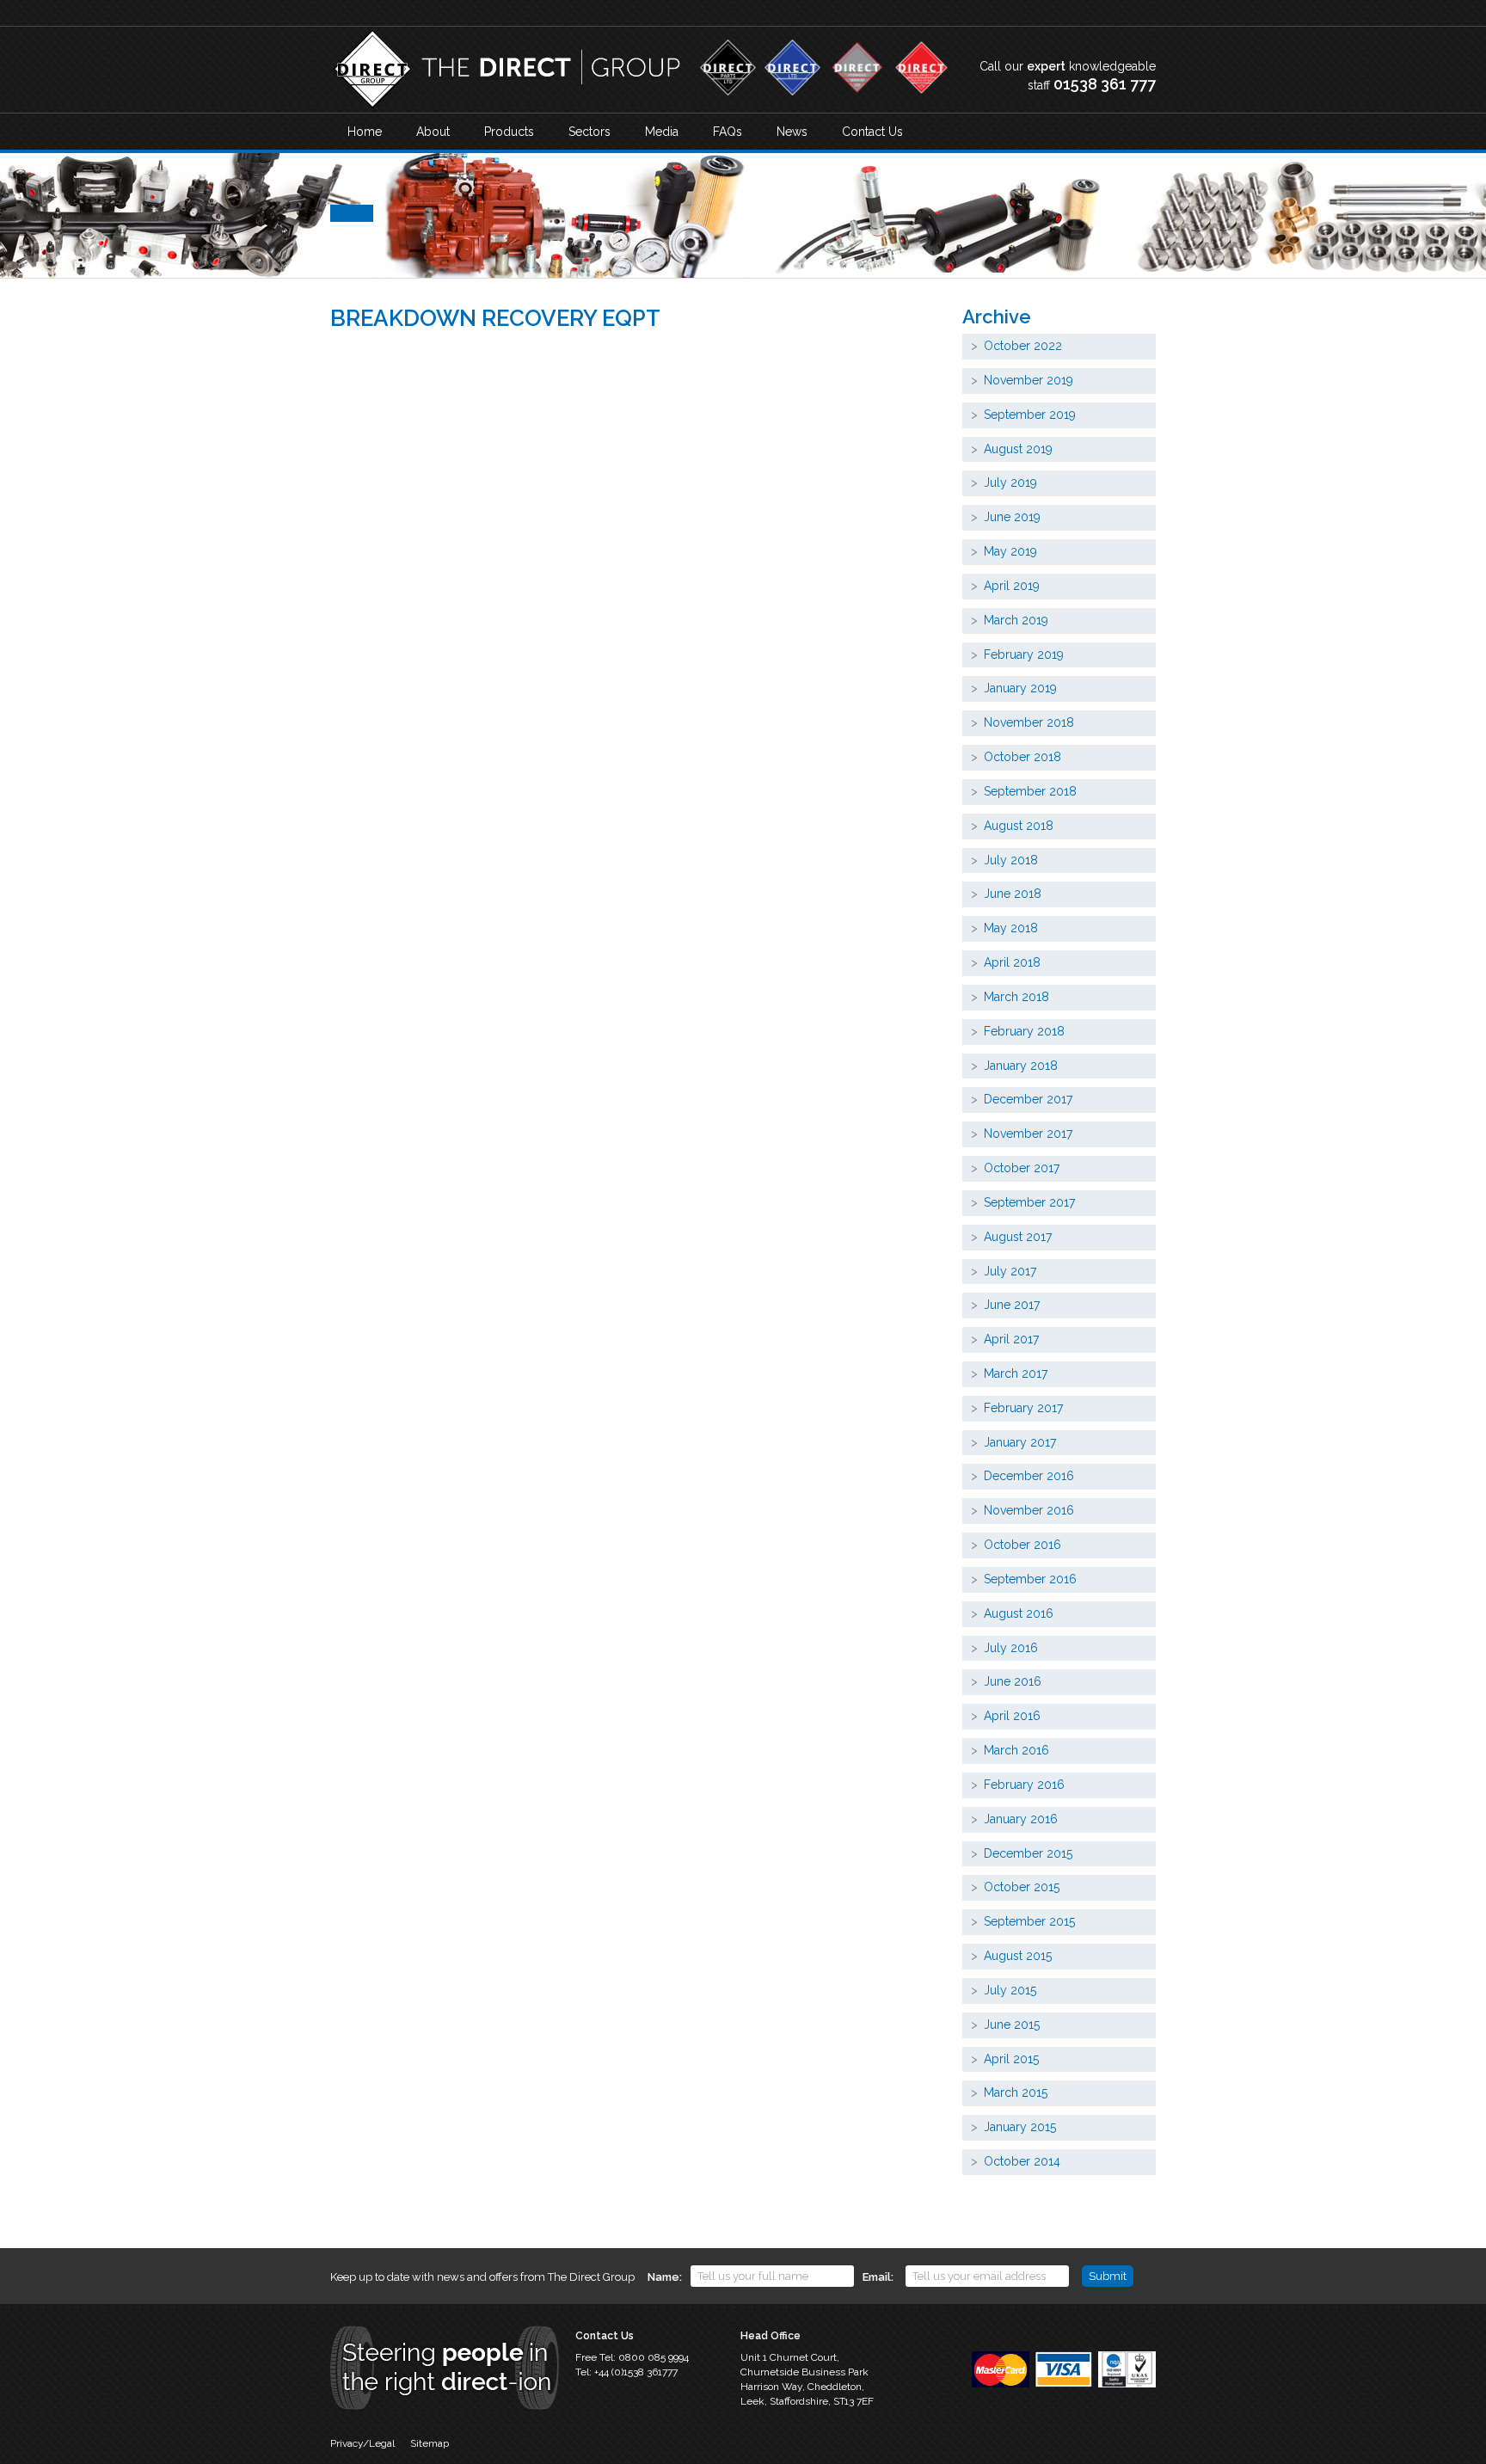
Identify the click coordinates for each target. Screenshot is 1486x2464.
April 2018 (1012, 962)
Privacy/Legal (362, 2443)
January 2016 (1021, 1819)
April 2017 (1011, 1339)
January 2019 (1020, 688)
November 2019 (1029, 380)
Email (877, 2277)
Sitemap (430, 2443)
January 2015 (1020, 2127)
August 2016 (1019, 1613)
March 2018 (1016, 997)
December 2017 (1028, 1099)
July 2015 (1010, 1990)
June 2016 (1013, 1681)
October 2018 (1022, 757)
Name (663, 2277)
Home (365, 132)
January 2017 (1020, 1442)
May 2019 (1010, 551)
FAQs (728, 132)
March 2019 (1016, 620)
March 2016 (1016, 1750)
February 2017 (1023, 1408)
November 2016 (1029, 1510)
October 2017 (1022, 1168)
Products (509, 132)
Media (662, 132)
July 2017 (1010, 1271)
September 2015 (1029, 1921)
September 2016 (1030, 1579)
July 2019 (1010, 482)
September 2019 (1030, 415)
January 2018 (1021, 1066)
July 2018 (1011, 860)
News (792, 132)
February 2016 (1024, 1785)
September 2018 (1030, 791)
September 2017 (1029, 1202)
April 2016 (1012, 1716)
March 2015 (1016, 2092)
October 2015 (1022, 1887)
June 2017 (1012, 1305)
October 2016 (1022, 1545)
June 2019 (1012, 517)
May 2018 (1011, 928)
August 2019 (1018, 449)
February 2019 (1024, 654)
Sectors (589, 132)
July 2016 (1011, 1648)
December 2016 (1029, 1476)
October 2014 (1022, 2161)
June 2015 (1012, 2025)
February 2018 (1024, 1031)
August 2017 (1018, 1237)
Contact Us (872, 132)
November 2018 (1029, 722)
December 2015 (1028, 1853)
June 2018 (1013, 894)
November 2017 (1028, 1134)
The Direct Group (507, 70)
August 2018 (1019, 826)
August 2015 (1018, 1956)
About (433, 132)
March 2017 (1016, 1373)
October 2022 (1023, 346)
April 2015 (1011, 2059)
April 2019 (1012, 586)
